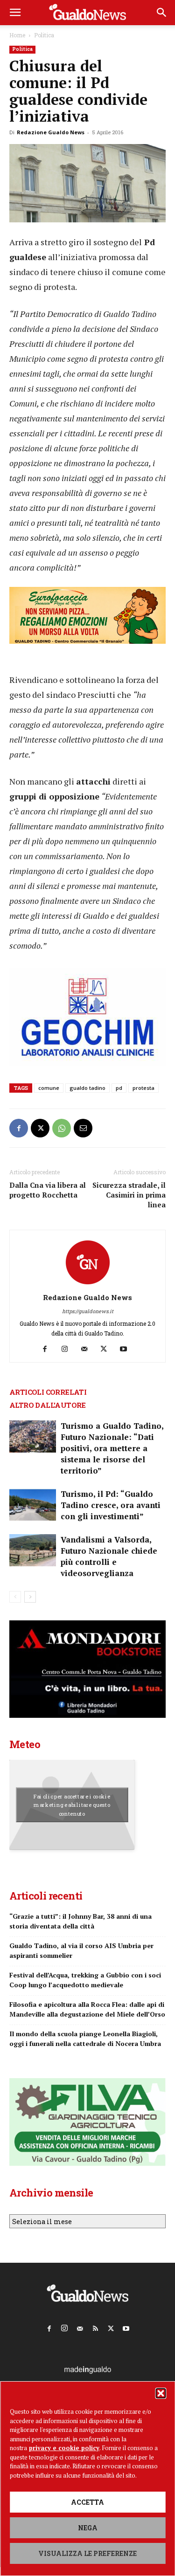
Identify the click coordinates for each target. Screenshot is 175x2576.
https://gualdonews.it (88, 1311)
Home (17, 35)
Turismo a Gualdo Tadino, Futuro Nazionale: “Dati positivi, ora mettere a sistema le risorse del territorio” (112, 1448)
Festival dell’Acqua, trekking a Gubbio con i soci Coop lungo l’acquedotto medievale (85, 1980)
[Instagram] (68, 1349)
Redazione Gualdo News (51, 132)
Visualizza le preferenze (87, 2553)
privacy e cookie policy (64, 2448)
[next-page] (30, 1597)
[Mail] (87, 1349)
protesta (143, 1088)
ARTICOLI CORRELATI (48, 1392)
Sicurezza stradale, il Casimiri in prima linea (129, 1195)
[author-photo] (88, 1285)
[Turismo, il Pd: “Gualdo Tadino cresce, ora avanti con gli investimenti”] (33, 1505)
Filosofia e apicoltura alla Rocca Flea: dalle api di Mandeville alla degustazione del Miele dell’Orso (87, 2009)
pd (119, 1088)
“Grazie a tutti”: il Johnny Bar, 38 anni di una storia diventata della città (80, 1921)
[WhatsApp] (62, 1128)
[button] (161, 2393)
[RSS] (95, 2327)
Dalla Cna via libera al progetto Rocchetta (48, 1190)
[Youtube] (127, 1349)
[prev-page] (15, 1597)
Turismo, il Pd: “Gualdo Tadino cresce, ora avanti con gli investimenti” (111, 1505)
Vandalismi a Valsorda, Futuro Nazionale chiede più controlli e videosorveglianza (109, 1556)
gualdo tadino (87, 1088)
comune (49, 1088)
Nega (88, 2528)
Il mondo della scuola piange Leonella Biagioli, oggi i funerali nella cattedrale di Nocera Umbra (85, 2039)
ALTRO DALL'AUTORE (48, 1405)
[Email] (83, 1128)
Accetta (87, 2502)
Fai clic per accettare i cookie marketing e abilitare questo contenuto (72, 1805)
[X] (40, 1128)
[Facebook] (19, 1128)
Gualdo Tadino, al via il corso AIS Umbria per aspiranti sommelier (81, 1950)
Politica (44, 35)
